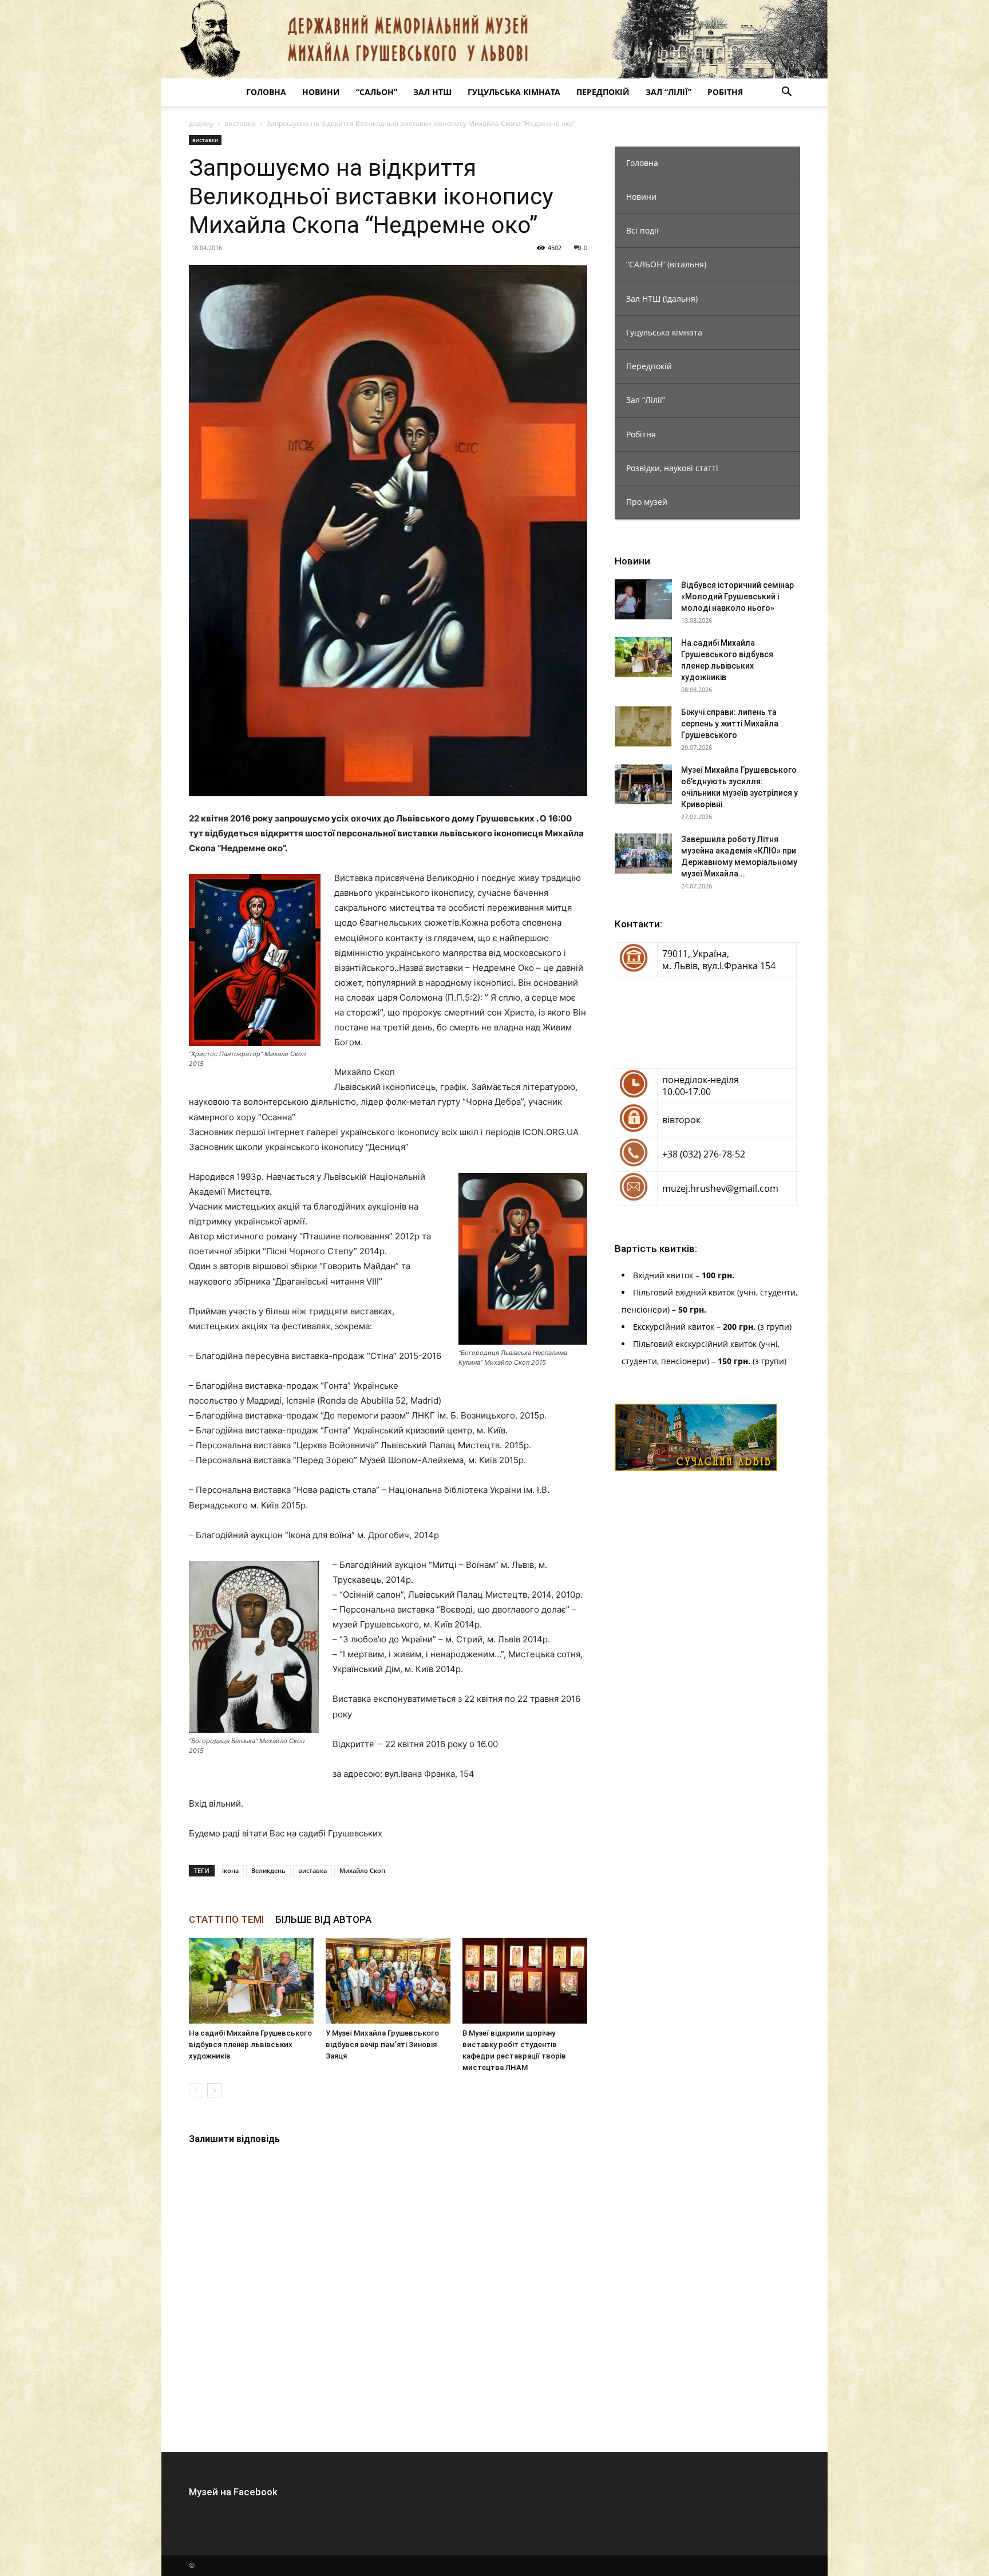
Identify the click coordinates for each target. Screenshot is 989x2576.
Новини (321, 92)
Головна (266, 92)
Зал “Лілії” (668, 92)
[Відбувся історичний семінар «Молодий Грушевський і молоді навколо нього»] (643, 599)
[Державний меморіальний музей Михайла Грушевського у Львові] (494, 39)
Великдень (268, 1870)
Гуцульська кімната (514, 92)
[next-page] (214, 2090)
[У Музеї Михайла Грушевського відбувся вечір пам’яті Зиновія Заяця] (388, 1981)
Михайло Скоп (362, 1870)
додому (201, 123)
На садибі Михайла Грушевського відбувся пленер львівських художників (250, 2044)
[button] (786, 93)
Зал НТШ (432, 92)
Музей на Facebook (233, 2492)
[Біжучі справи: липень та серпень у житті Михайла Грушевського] (643, 726)
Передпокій (603, 92)
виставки (240, 123)
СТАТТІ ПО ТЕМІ (226, 1919)
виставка (312, 1870)
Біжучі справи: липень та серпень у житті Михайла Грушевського (730, 724)
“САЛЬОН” (377, 92)
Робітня (725, 92)
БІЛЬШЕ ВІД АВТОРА (323, 1919)
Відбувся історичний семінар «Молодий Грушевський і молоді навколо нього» (737, 596)
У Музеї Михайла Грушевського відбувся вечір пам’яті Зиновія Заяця (382, 2044)
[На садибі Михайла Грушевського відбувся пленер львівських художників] (251, 1981)
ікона (230, 1870)
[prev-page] (196, 2090)
